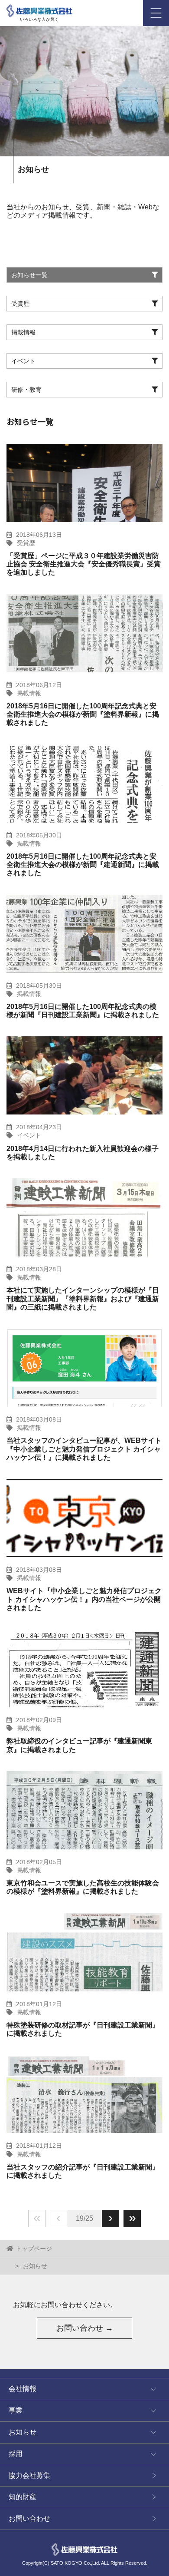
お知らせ (23, 2432)
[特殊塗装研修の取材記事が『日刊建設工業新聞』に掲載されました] (84, 1952)
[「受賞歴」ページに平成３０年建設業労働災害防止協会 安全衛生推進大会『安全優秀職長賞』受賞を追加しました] (84, 483)
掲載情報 (29, 693)
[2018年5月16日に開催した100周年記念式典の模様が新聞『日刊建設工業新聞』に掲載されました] (84, 934)
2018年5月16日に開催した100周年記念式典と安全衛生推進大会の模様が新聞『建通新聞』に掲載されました (83, 865)
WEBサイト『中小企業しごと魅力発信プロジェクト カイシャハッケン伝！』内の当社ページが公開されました (84, 1599)
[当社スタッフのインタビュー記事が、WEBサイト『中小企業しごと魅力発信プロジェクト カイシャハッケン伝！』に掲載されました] (84, 1368)
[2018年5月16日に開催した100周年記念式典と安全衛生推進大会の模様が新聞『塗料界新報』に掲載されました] (84, 633)
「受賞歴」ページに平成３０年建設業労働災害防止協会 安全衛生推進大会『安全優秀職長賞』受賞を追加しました (84, 564)
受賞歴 (26, 543)
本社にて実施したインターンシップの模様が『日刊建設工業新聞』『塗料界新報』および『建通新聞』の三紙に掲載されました (83, 1298)
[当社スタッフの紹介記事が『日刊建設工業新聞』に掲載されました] (84, 2094)
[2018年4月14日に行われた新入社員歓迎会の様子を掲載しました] (84, 1075)
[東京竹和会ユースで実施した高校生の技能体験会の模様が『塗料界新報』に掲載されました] (84, 1810)
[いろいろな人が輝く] (39, 9)
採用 (16, 2454)
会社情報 (23, 2389)
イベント (29, 1135)
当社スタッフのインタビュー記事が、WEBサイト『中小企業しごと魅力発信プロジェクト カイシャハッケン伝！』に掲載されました (84, 1449)
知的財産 (23, 2497)
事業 (16, 2410)
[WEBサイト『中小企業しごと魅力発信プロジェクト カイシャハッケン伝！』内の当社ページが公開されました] (84, 1518)
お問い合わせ (29, 2518)
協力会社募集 (29, 2475)
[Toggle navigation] (156, 13)
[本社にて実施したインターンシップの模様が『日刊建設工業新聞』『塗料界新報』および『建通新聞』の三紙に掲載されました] (84, 1217)
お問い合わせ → (85, 2328)
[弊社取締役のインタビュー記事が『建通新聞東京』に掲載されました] (84, 1668)
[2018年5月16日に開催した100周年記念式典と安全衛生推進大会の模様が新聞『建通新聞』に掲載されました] (84, 784)
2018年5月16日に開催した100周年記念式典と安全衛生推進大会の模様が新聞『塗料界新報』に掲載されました (83, 714)
